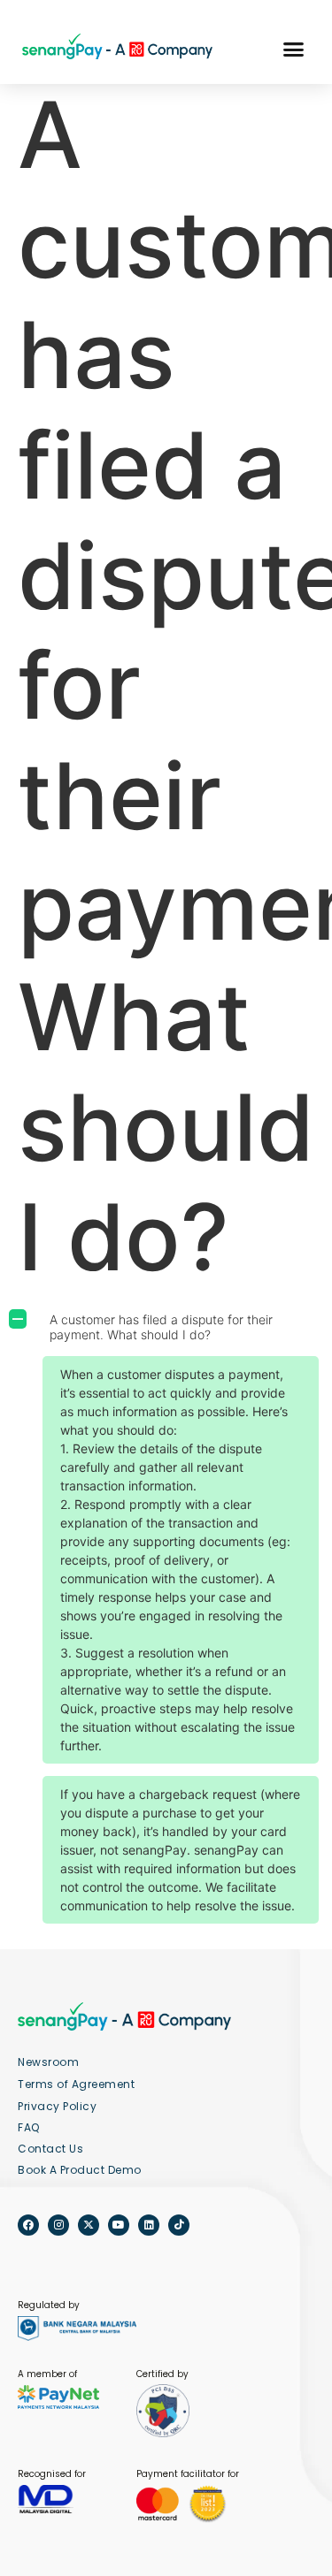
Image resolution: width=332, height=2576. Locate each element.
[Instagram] (58, 2225)
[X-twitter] (89, 2225)
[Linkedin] (149, 2225)
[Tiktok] (179, 2225)
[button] (293, 50)
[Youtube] (119, 2225)
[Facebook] (28, 2225)
